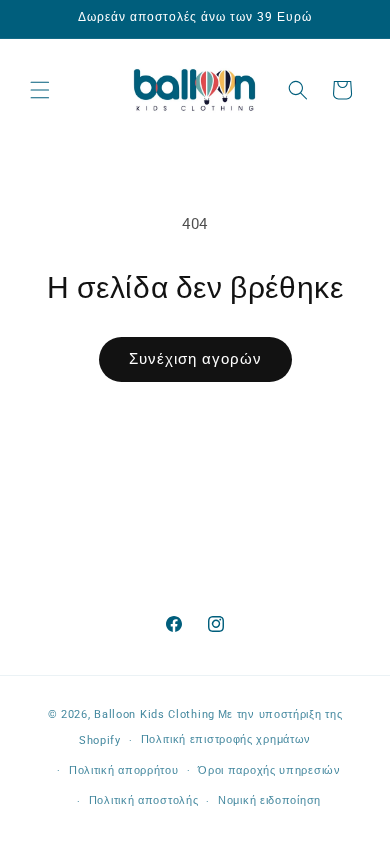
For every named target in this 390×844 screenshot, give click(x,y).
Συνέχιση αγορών (195, 359)
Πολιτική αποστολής (144, 800)
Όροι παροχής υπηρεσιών (269, 770)
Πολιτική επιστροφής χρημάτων (226, 739)
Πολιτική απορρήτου (124, 770)
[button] (40, 90)
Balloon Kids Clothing (154, 714)
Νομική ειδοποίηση (269, 800)
